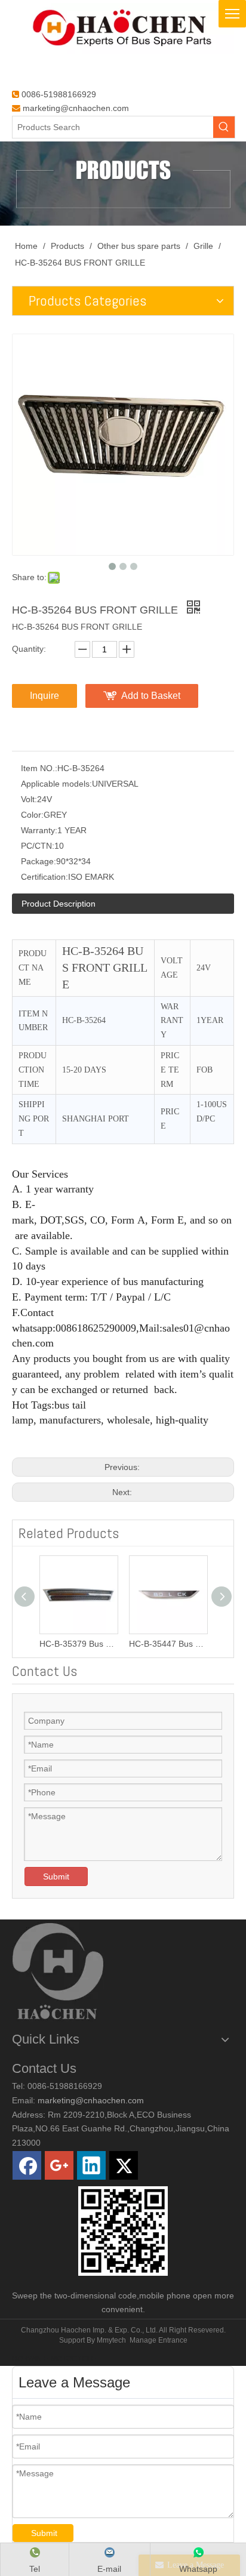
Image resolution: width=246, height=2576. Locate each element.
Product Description (59, 904)
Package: (39, 861)
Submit (56, 1876)
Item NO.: (39, 768)
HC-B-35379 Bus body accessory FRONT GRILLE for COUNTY (78, 1644)
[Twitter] (124, 2165)
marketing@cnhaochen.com (76, 108)
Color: (32, 815)
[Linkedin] (91, 2165)
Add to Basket (151, 696)
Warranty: (39, 830)
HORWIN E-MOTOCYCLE (54, 2359)
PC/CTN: (38, 846)
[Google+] (59, 2165)
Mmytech (111, 2340)
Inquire (44, 696)
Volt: (29, 799)
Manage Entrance (159, 2340)
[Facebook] (27, 2165)
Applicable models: (56, 784)
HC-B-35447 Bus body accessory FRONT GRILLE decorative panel (168, 1644)
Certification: (44, 877)
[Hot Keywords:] (224, 127)
